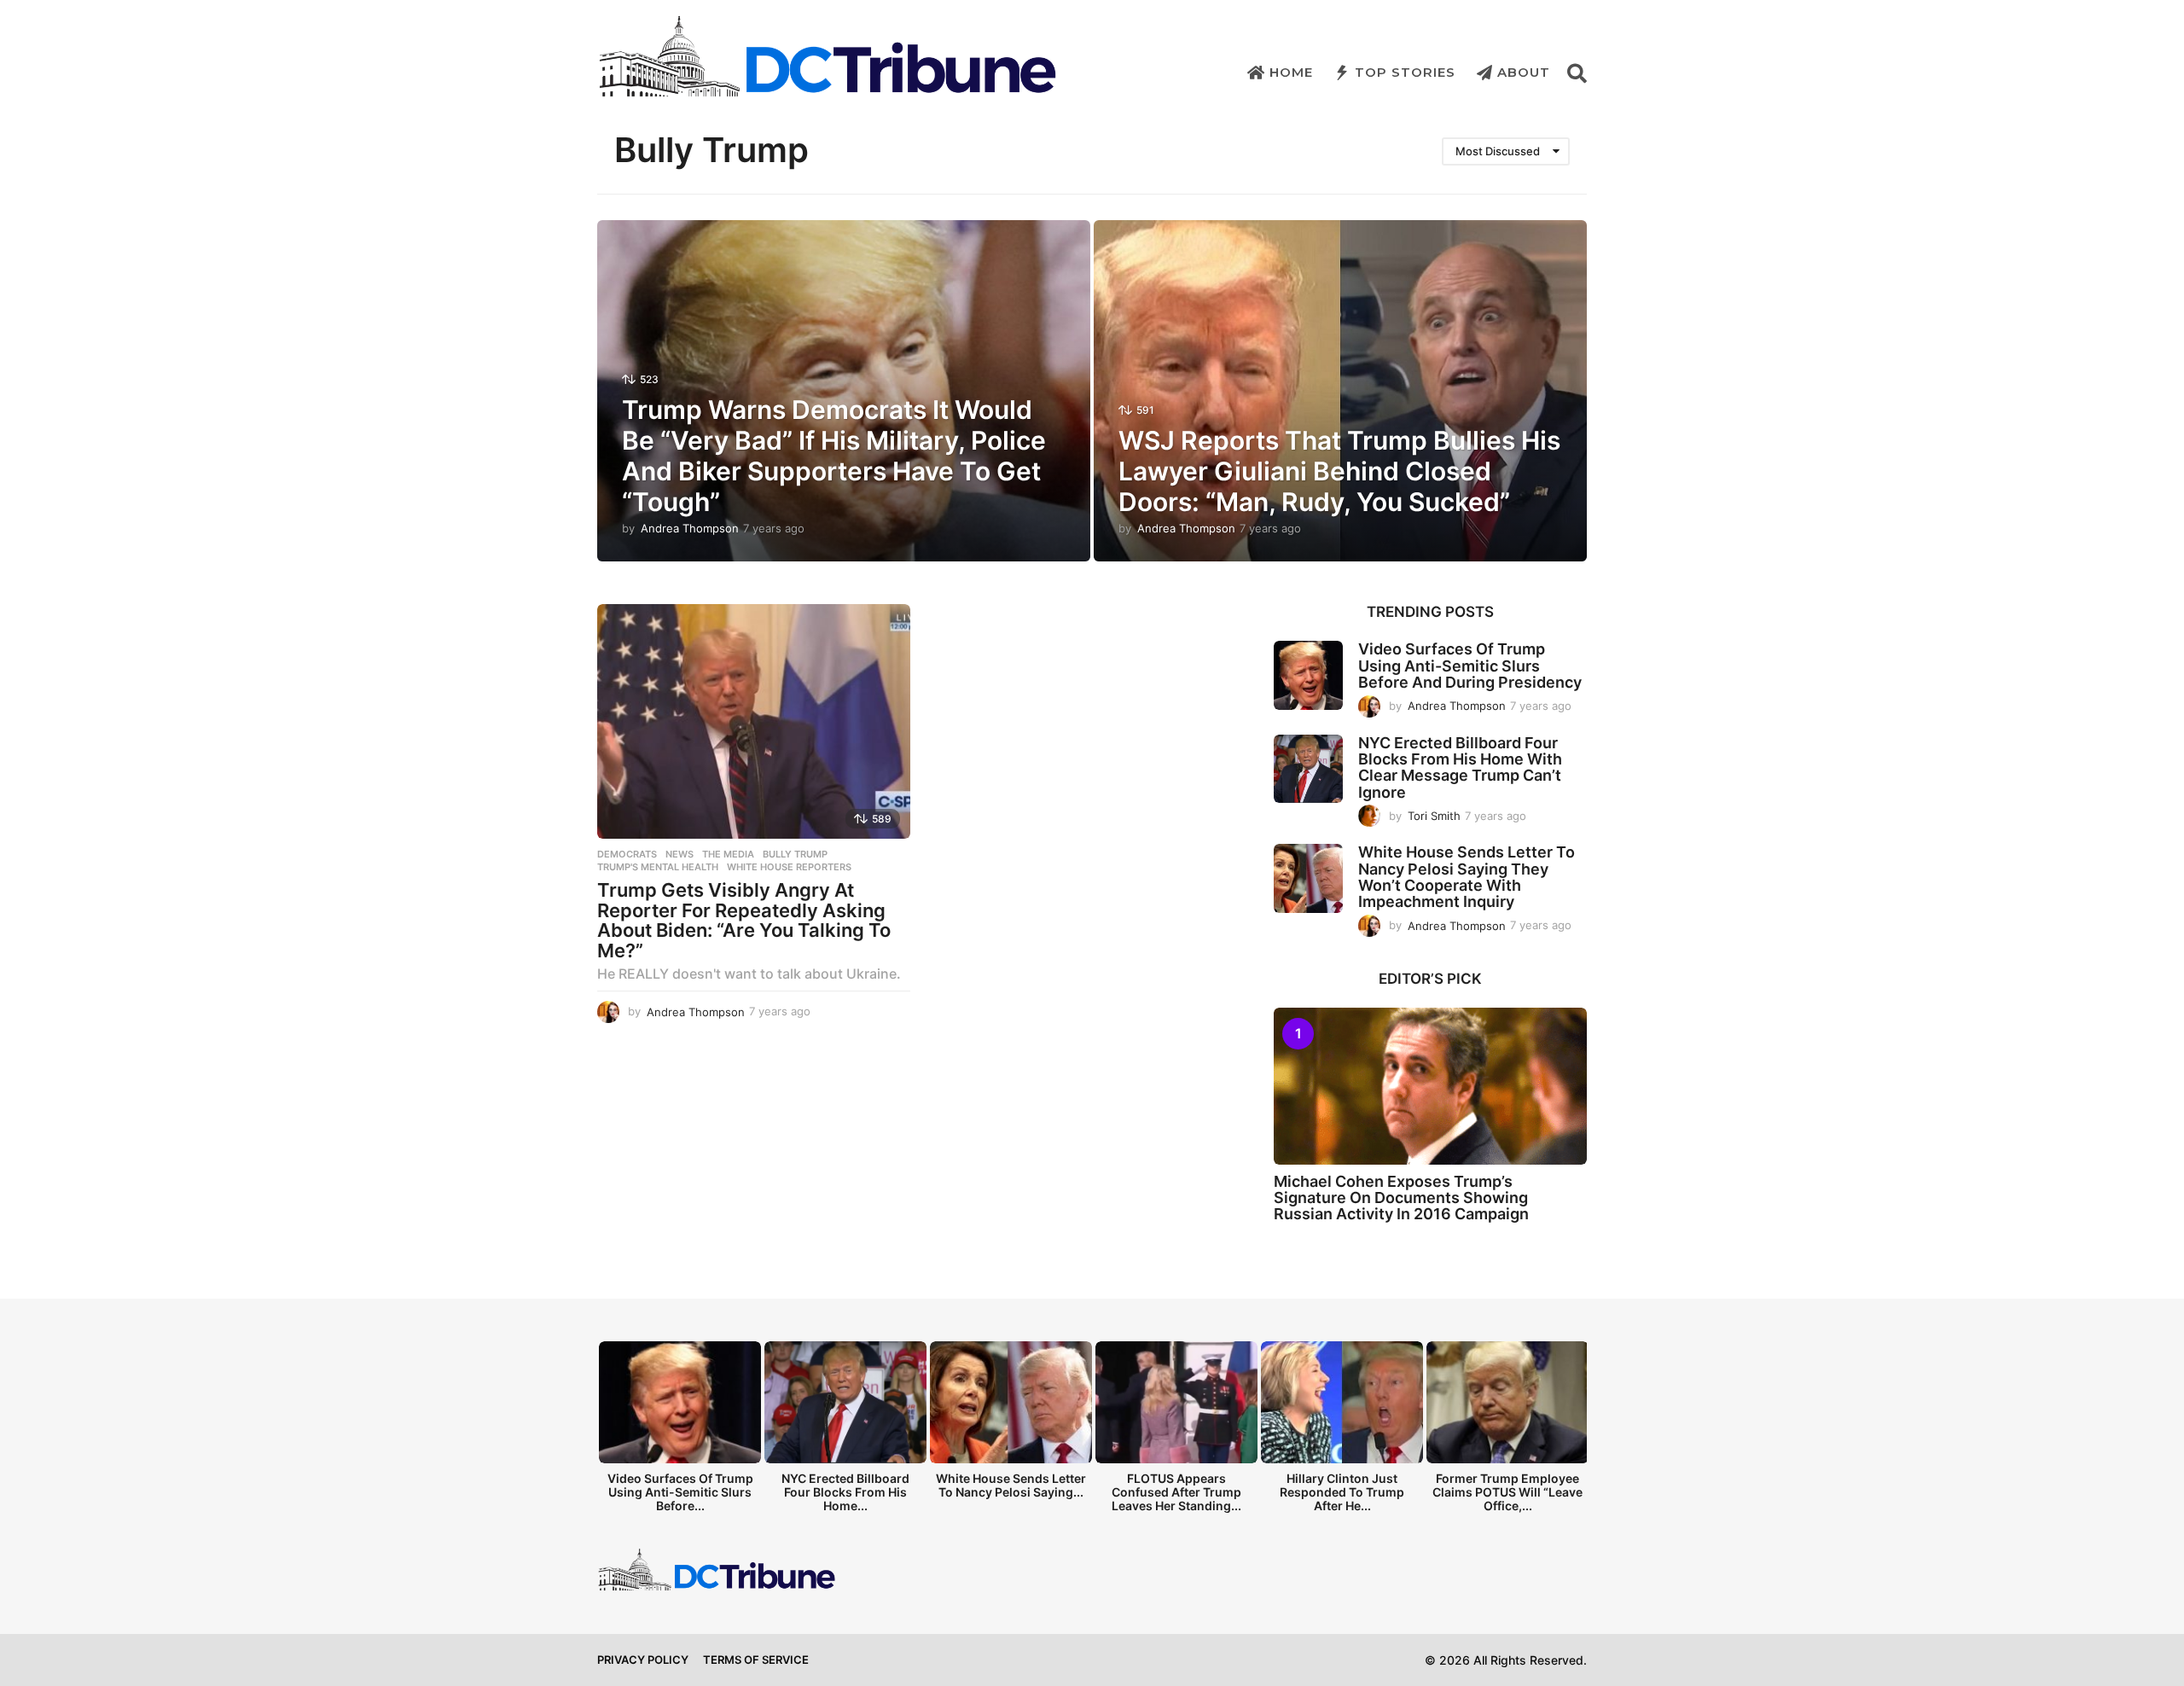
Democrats (627, 854)
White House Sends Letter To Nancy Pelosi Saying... (1011, 1485)
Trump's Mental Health (658, 867)
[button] (1577, 73)
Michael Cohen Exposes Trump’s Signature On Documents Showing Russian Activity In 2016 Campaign (1401, 1198)
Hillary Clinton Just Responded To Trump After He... (1342, 1492)
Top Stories (1405, 72)
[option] (680, 1431)
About (1524, 72)
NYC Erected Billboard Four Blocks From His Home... (845, 1492)
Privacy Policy (643, 1660)
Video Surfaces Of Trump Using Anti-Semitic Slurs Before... (680, 1492)
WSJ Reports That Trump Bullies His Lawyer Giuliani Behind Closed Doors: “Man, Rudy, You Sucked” (1339, 471)
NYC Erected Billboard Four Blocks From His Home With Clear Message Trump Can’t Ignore (1460, 767)
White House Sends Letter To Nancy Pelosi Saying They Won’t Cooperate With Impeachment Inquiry (1467, 877)
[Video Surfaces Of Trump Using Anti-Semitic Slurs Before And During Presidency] (1308, 675)
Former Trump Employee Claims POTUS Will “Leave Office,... (1507, 1492)
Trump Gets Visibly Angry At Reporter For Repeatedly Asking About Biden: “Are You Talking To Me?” (744, 920)
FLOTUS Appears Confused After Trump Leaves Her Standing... (1176, 1492)
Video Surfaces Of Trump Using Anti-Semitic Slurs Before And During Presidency (1470, 666)
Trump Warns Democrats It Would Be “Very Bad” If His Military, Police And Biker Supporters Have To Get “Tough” (834, 456)
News (680, 854)
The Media (728, 854)
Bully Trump (795, 854)
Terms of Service (756, 1660)
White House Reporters (789, 867)
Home (1291, 72)
